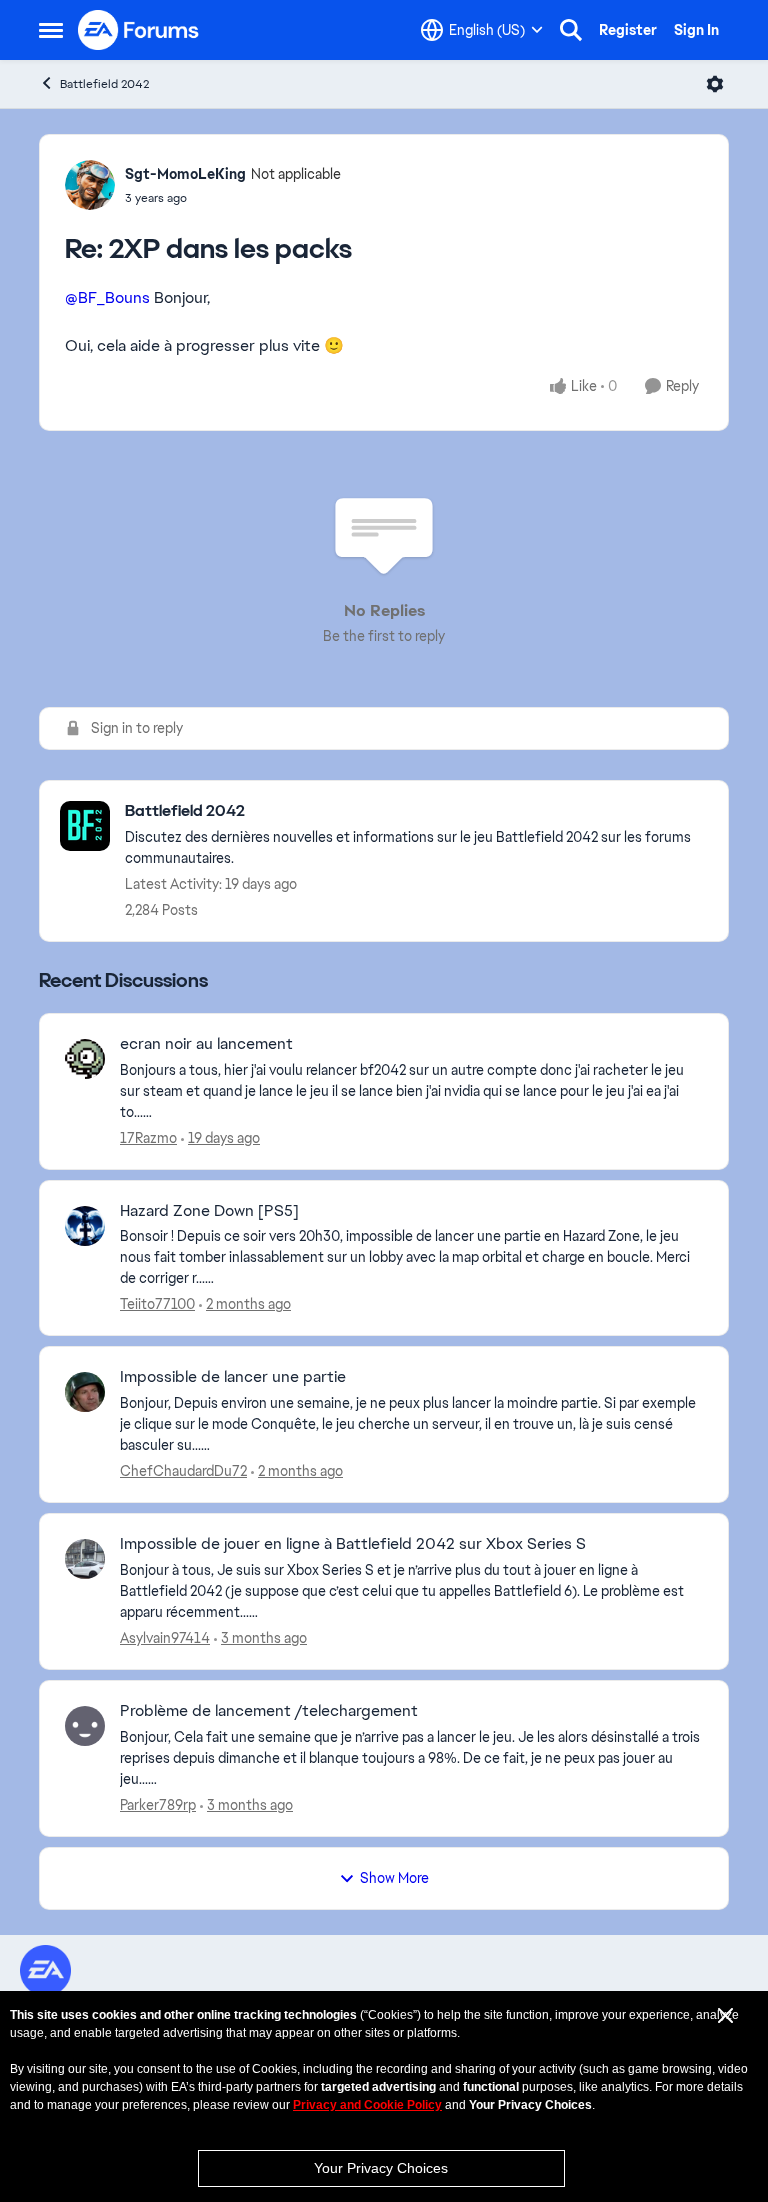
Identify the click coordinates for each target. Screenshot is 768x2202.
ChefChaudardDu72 (183, 1471)
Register (628, 30)
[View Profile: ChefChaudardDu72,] (85, 1392)
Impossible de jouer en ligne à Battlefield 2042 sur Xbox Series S (353, 1544)
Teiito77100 (157, 1304)
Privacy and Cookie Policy (367, 2105)
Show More (394, 1878)
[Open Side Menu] (51, 30)
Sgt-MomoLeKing (185, 174)
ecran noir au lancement (206, 1044)
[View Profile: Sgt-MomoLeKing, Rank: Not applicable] (90, 185)
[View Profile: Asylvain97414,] (85, 1559)
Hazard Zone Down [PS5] (209, 1211)
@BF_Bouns (107, 297)
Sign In (696, 30)
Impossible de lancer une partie (233, 1377)
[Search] (571, 30)
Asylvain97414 (165, 1638)
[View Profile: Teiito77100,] (85, 1226)
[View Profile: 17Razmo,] (85, 1059)
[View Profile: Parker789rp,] (85, 1726)
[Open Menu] (715, 84)
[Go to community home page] (139, 30)
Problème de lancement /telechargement (269, 1711)
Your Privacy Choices (381, 2168)
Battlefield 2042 (104, 84)
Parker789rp (158, 1805)
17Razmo (148, 1138)
